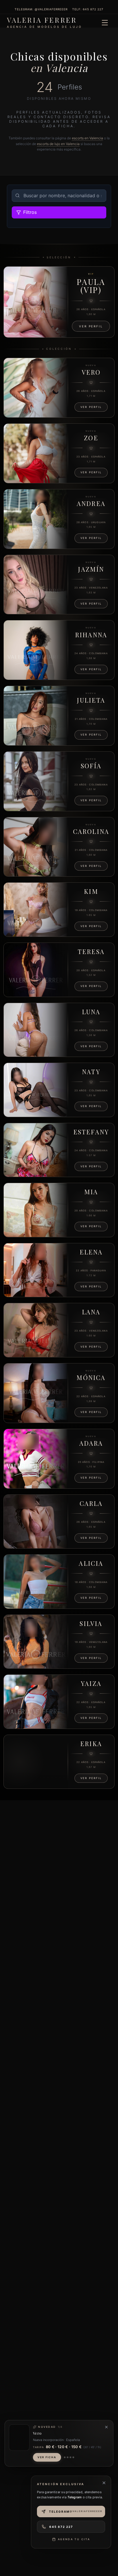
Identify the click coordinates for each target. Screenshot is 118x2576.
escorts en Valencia (87, 138)
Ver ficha (47, 2457)
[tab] (65, 2457)
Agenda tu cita (74, 2539)
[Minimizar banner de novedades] (106, 2427)
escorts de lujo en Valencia (58, 144)
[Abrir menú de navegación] (105, 23)
